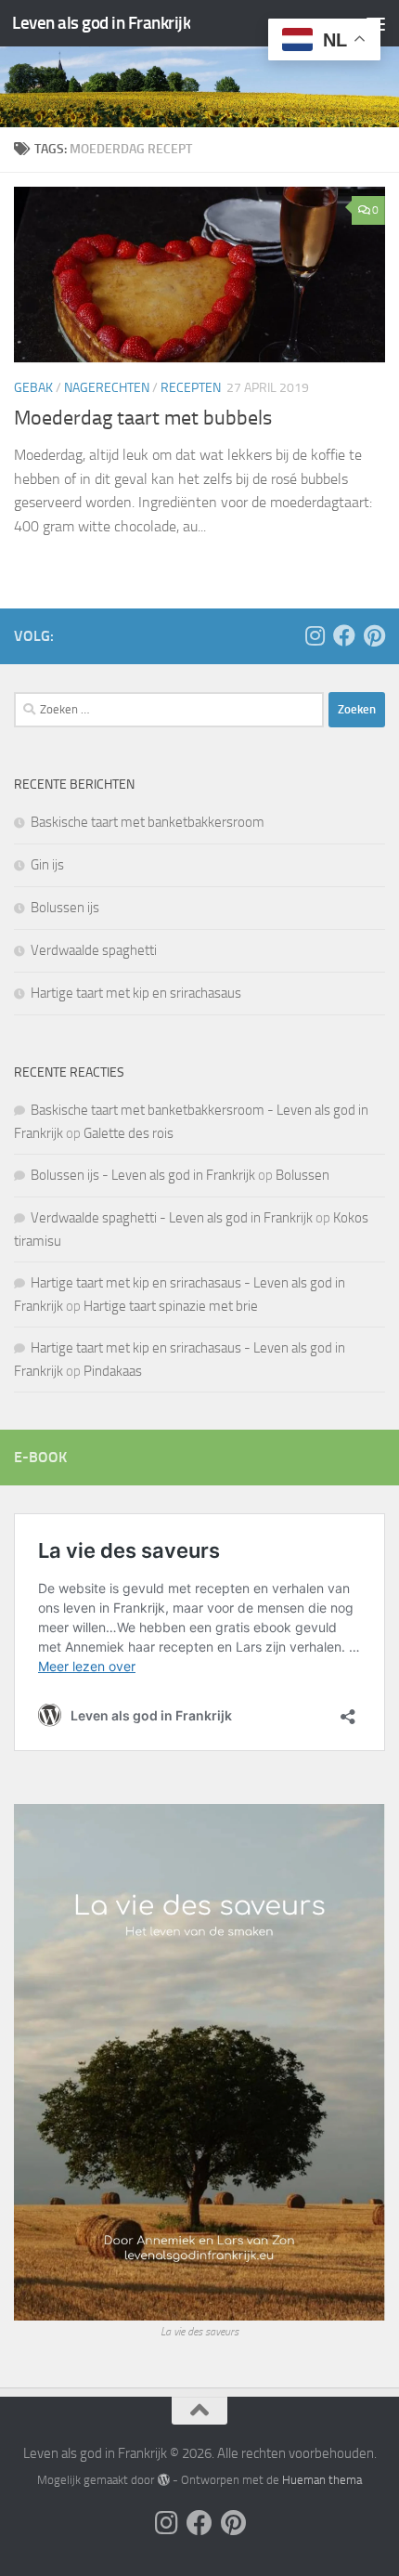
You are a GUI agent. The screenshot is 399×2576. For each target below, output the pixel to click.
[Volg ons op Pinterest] (374, 635)
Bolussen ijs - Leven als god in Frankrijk (143, 1175)
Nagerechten (107, 388)
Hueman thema (322, 2480)
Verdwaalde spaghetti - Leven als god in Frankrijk (172, 1218)
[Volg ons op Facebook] (344, 635)
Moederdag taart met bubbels (143, 418)
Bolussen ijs (65, 908)
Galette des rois (129, 1133)
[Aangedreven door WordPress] (163, 2480)
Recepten (191, 388)
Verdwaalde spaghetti (94, 950)
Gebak (33, 388)
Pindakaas (113, 1371)
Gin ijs (47, 865)
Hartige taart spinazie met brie (171, 1306)
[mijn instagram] (315, 635)
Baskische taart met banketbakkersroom (148, 822)
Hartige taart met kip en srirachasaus (136, 993)
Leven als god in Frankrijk (101, 23)
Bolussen (302, 1175)
